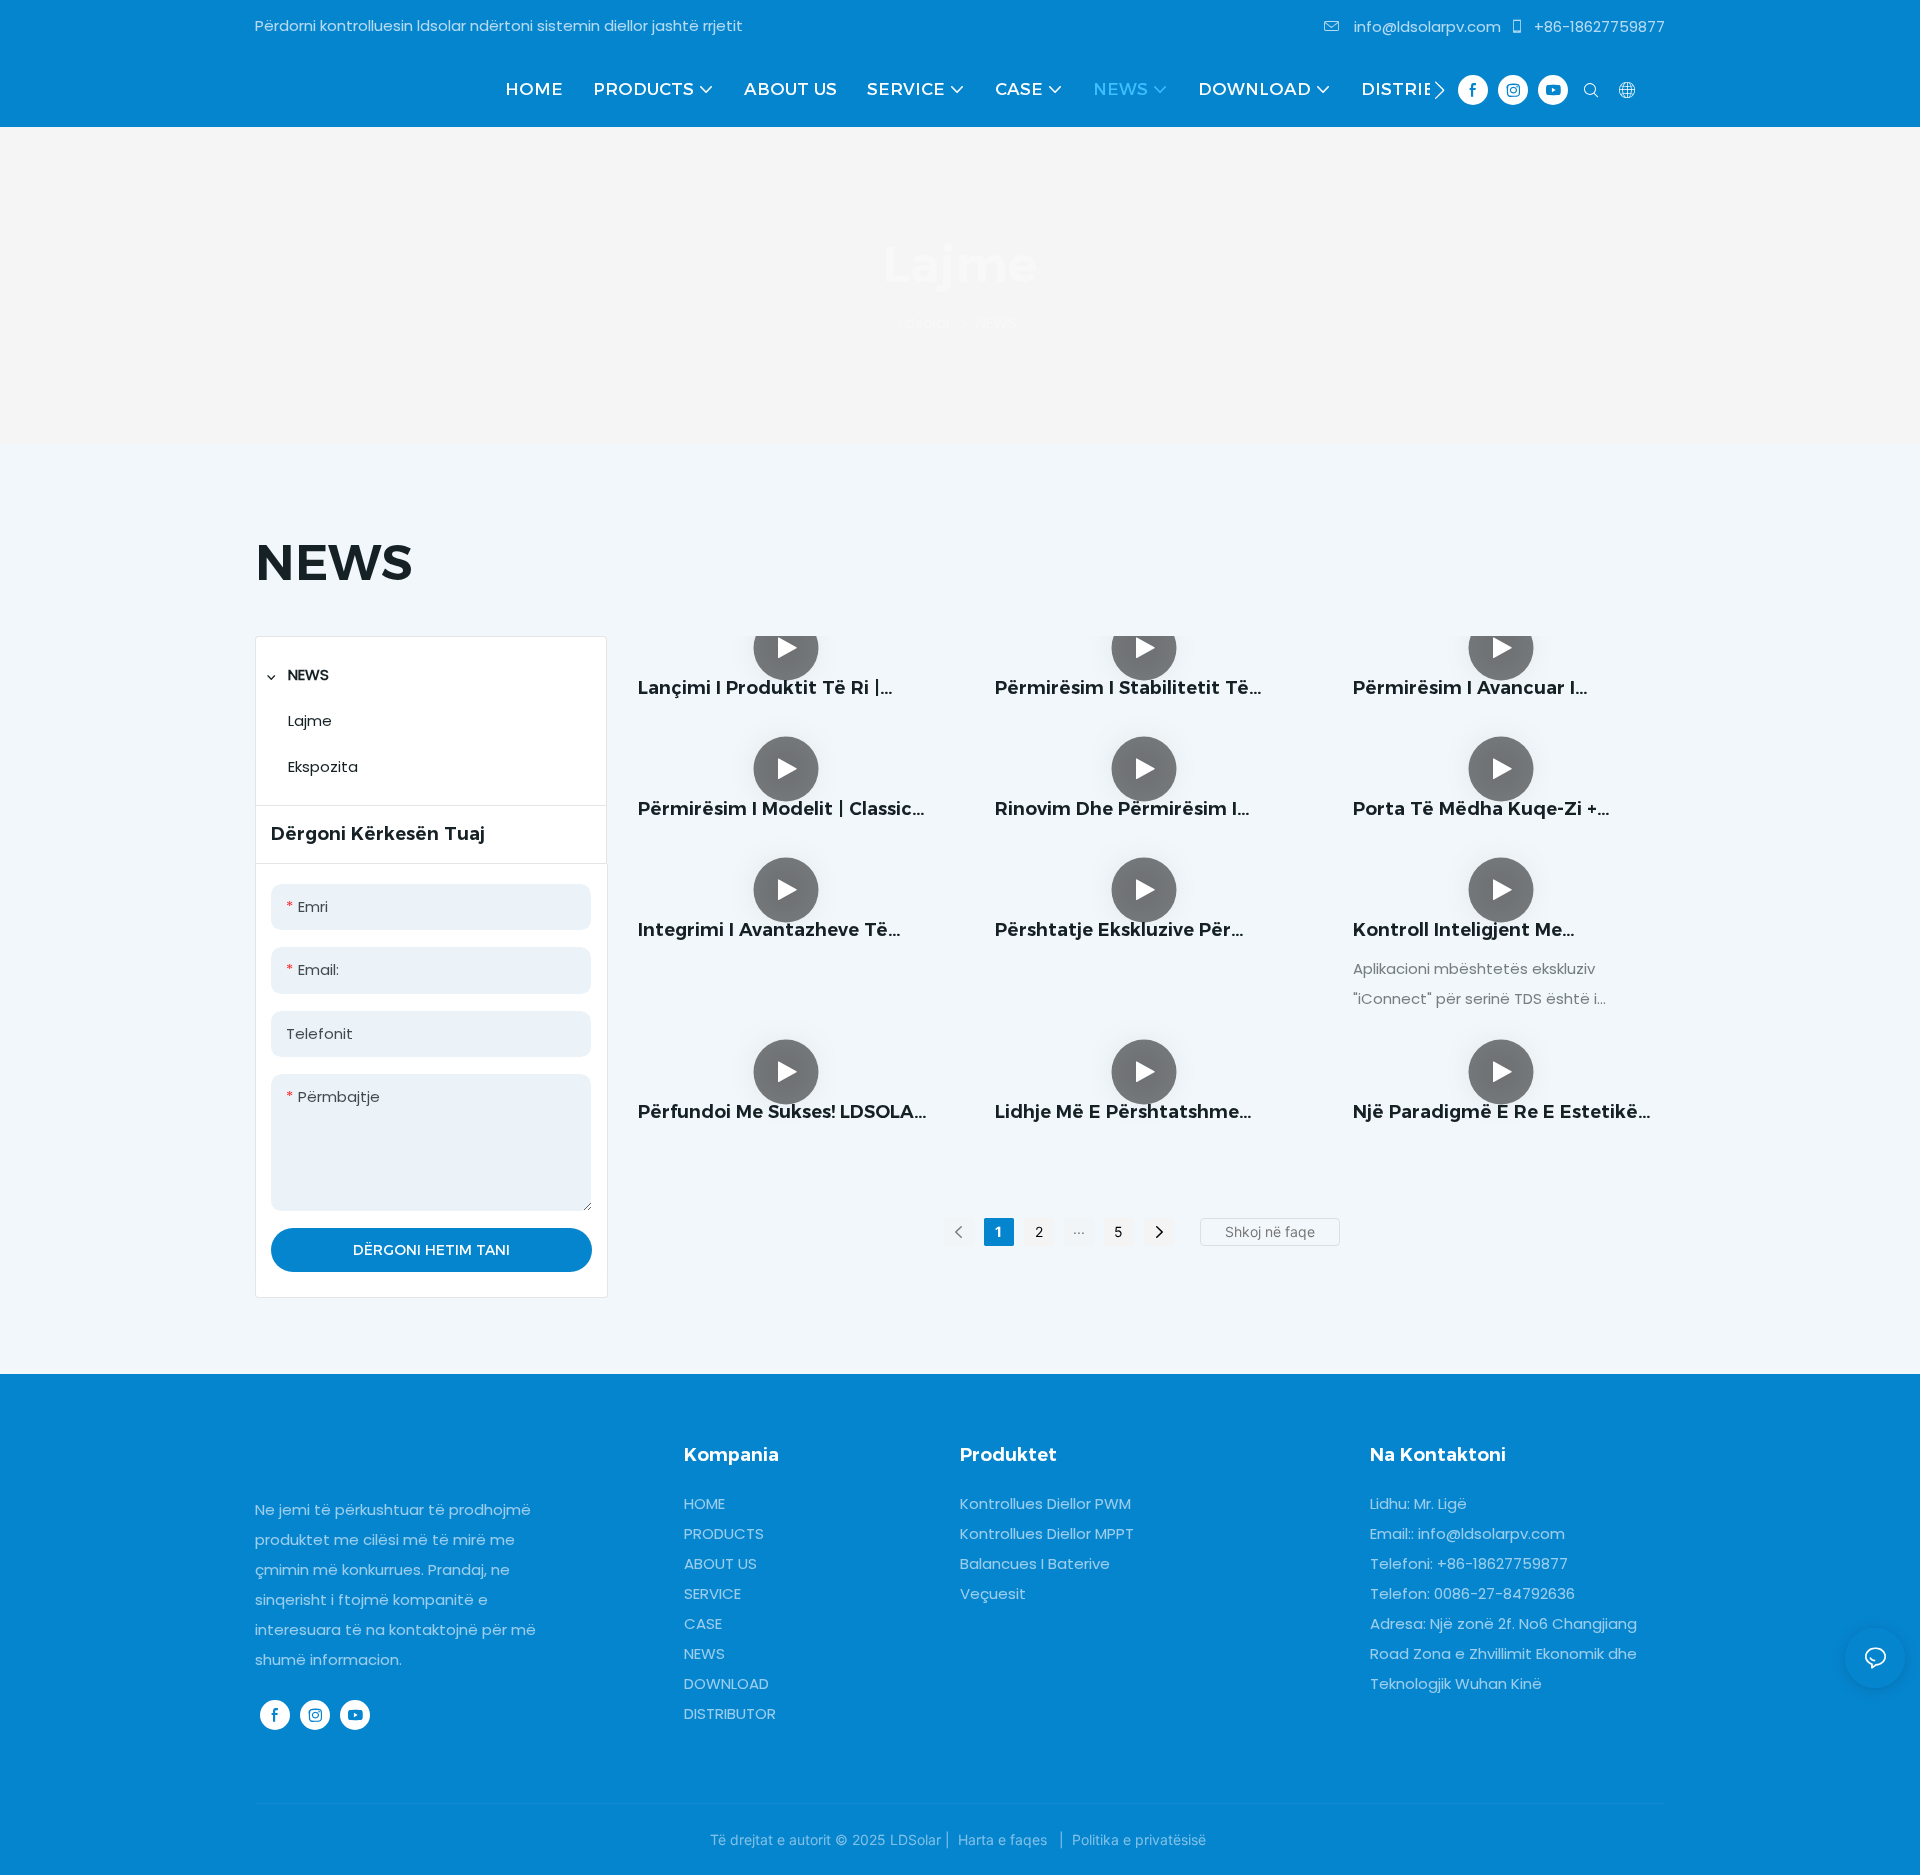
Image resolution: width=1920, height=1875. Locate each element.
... (1079, 1228)
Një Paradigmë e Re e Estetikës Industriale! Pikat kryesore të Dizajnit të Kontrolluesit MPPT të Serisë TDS (1500, 1113)
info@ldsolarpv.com (1425, 26)
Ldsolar (925, 322)
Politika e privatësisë (1139, 1839)
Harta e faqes (1002, 1839)
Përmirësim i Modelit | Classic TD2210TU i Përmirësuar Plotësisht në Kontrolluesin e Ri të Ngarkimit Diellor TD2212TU (785, 810)
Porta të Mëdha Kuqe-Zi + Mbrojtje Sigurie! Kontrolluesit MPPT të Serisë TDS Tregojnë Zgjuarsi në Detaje (1492, 810)
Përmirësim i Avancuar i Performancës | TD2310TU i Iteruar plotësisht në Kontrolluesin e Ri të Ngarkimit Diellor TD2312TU (1499, 689)
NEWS (996, 322)
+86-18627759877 (1597, 26)
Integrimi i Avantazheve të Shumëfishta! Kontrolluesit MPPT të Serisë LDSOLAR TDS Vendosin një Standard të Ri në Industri (777, 931)
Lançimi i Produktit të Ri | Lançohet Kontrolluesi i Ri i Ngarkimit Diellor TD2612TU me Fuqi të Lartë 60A (784, 689)
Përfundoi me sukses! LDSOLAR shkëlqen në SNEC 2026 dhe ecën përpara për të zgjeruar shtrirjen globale (782, 1113)
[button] (1439, 90)
